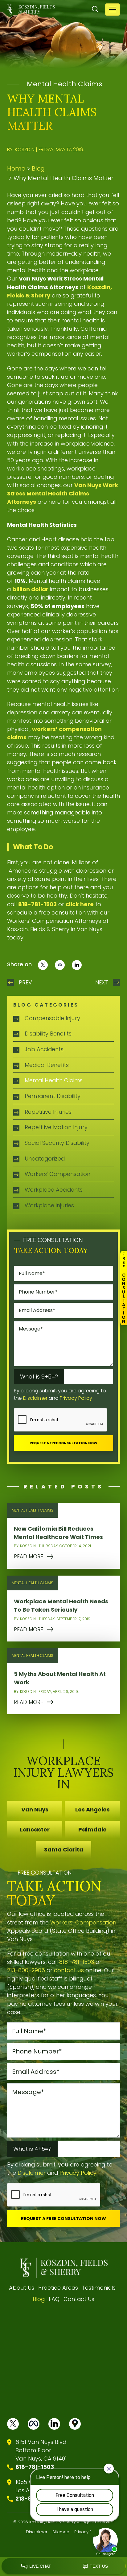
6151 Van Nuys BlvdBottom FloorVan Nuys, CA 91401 (41, 2450)
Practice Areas (58, 2288)
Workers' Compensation (57, 1174)
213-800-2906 (26, 1970)
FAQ (54, 2299)
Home (16, 169)
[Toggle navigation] (113, 10)
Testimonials (99, 2288)
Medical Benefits (47, 1065)
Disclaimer (35, 1398)
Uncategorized (45, 1159)
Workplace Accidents (54, 1190)
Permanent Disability (53, 1096)
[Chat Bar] (63, 2566)
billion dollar (30, 589)
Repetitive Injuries (48, 1112)
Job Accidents (44, 1049)
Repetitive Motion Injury (56, 1127)
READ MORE (29, 1557)
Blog (38, 169)
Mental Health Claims (64, 84)
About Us (22, 2288)
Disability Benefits (48, 1034)
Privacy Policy (76, 1398)
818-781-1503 (77, 1962)
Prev (25, 982)
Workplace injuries (49, 1205)
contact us (69, 1970)
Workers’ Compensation (83, 1922)
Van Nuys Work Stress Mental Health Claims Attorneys (63, 493)
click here (80, 904)
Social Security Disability (57, 1143)
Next (102, 982)
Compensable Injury (52, 1018)
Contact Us (79, 2299)
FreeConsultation (124, 1288)
